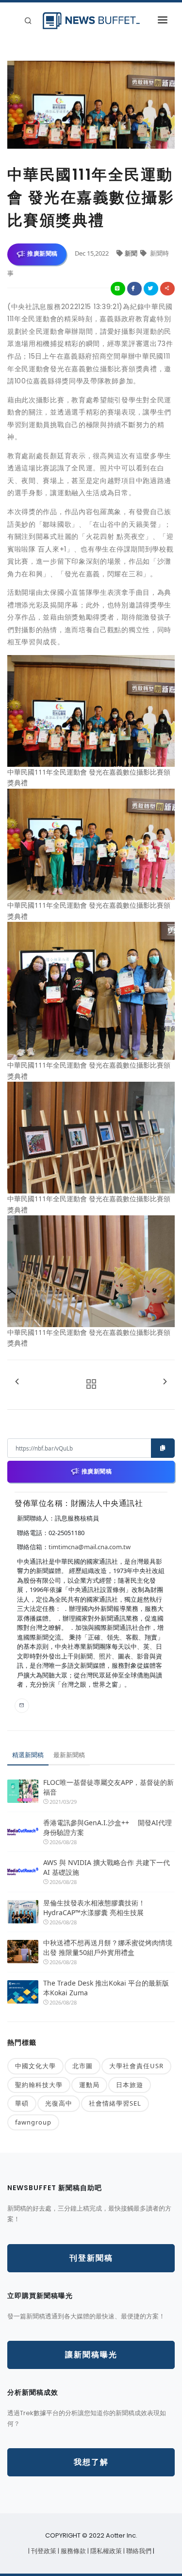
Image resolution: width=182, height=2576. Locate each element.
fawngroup (33, 2122)
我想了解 (91, 2462)
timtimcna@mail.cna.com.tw (90, 1547)
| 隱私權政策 (105, 2551)
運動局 (89, 2085)
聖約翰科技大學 (39, 2085)
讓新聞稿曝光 (91, 2355)
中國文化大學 (35, 2066)
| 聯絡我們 (138, 2551)
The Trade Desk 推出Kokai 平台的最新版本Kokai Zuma (106, 1988)
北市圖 (83, 2066)
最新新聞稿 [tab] (69, 1755)
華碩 (22, 2103)
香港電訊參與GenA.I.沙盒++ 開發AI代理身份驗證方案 (108, 1827)
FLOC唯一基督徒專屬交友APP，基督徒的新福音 (108, 1787)
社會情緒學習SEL (115, 2103)
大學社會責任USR (136, 2066)
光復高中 (59, 2103)
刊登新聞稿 (91, 2258)
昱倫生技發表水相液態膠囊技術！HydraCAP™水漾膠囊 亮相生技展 (94, 1908)
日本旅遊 (130, 2085)
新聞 (132, 253)
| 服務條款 (73, 2551)
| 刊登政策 (43, 2551)
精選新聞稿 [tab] (28, 1755)
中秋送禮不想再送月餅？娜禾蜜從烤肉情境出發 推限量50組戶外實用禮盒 (108, 1947)
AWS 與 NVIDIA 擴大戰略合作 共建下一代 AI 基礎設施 (107, 1867)
